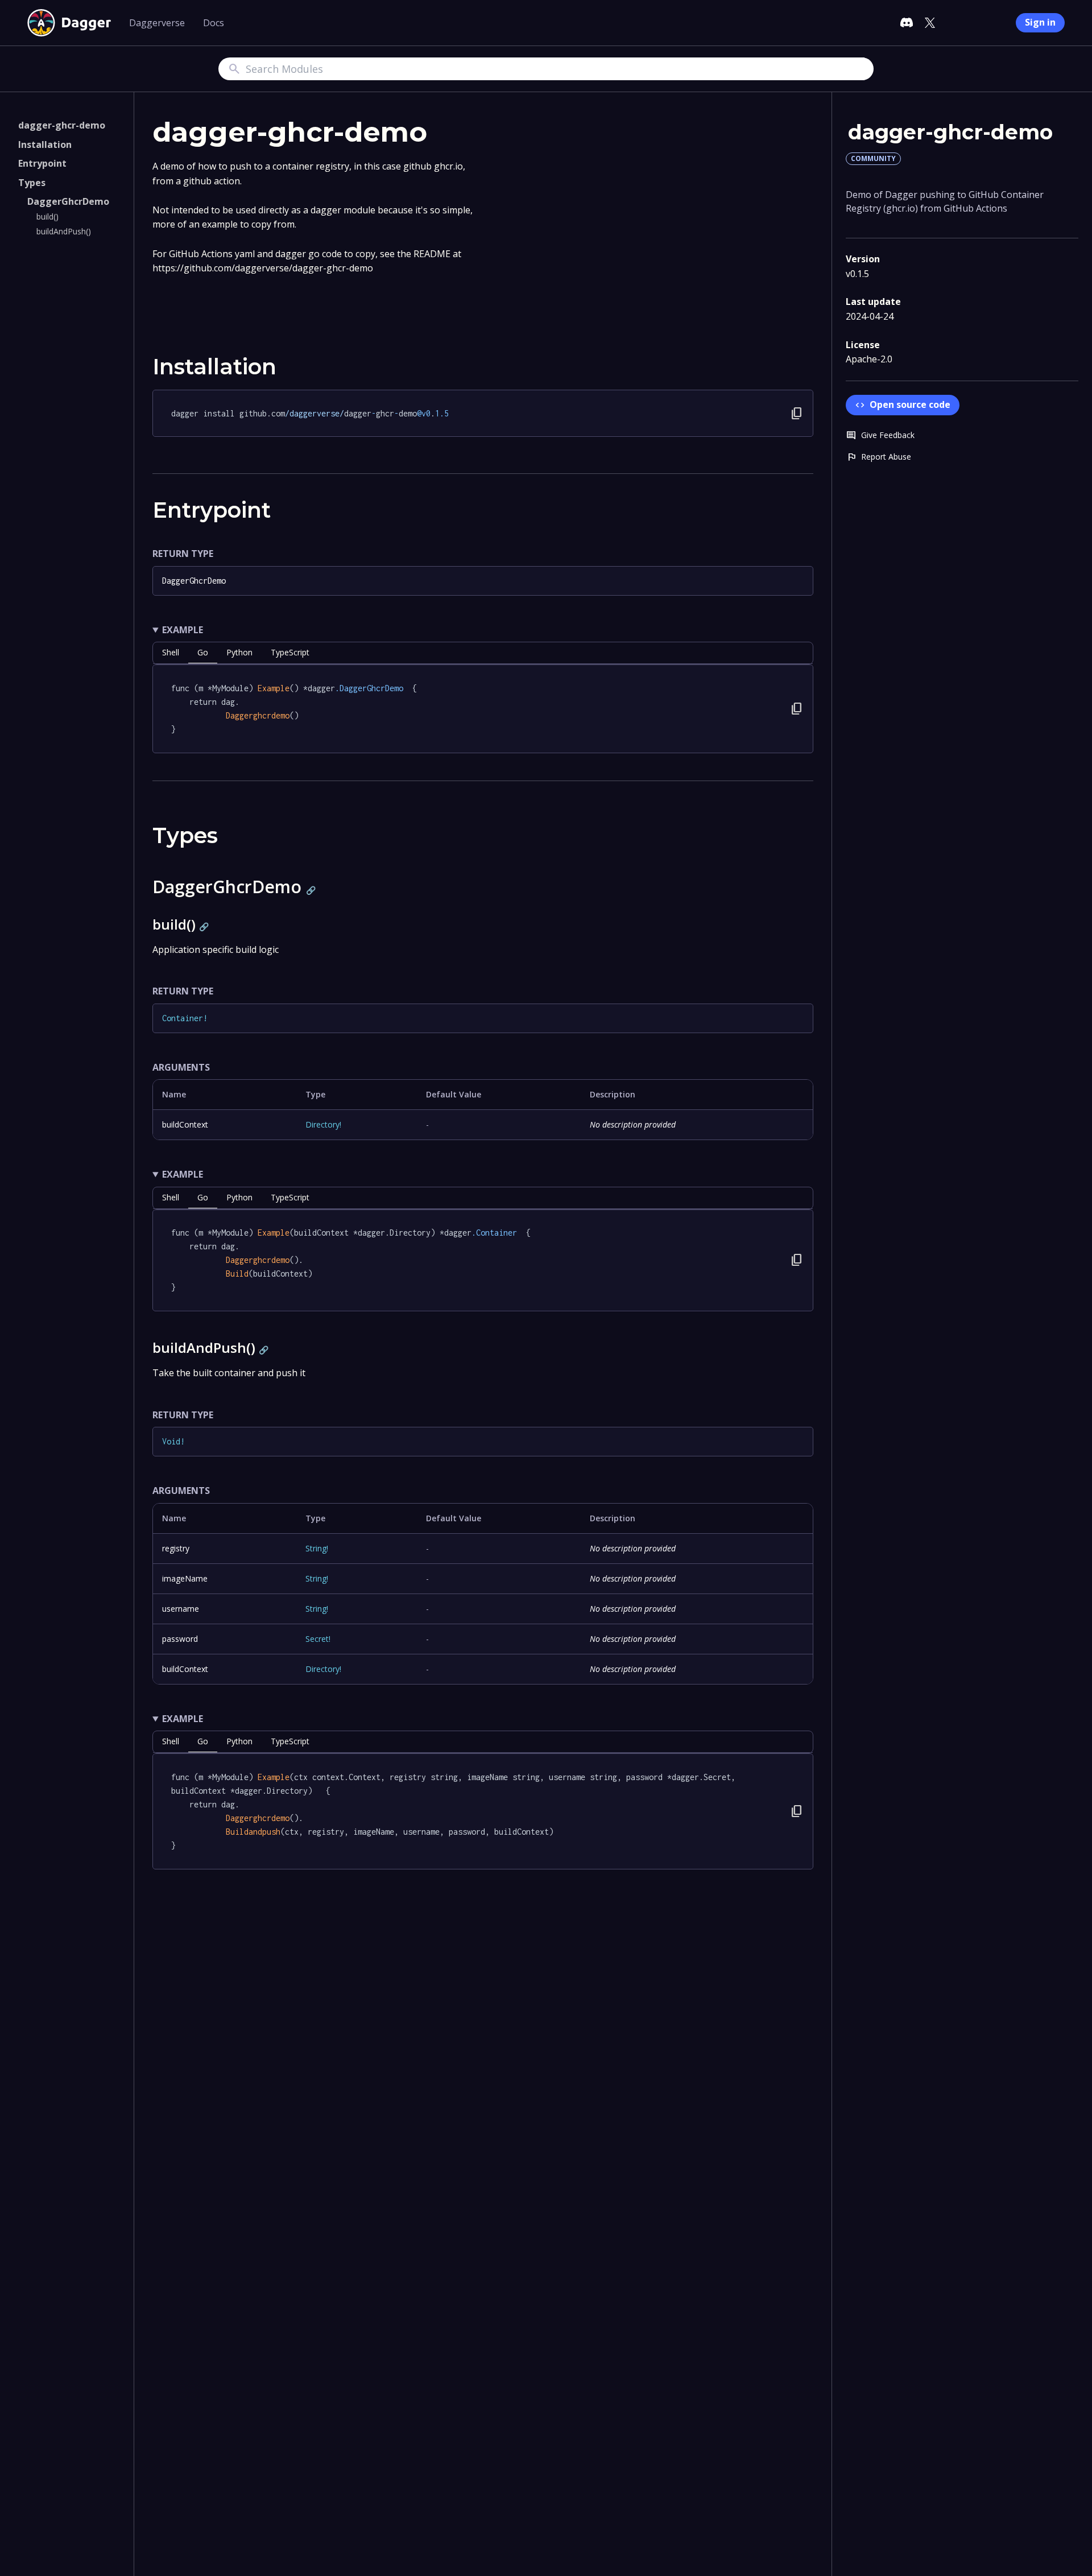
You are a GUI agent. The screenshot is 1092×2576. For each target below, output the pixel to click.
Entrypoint (42, 163)
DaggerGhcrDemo (68, 201)
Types (32, 183)
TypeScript (290, 652)
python (239, 652)
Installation (45, 145)
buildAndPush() (64, 231)
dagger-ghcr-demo (62, 125)
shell (171, 652)
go (203, 652)
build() (47, 216)
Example (183, 630)
